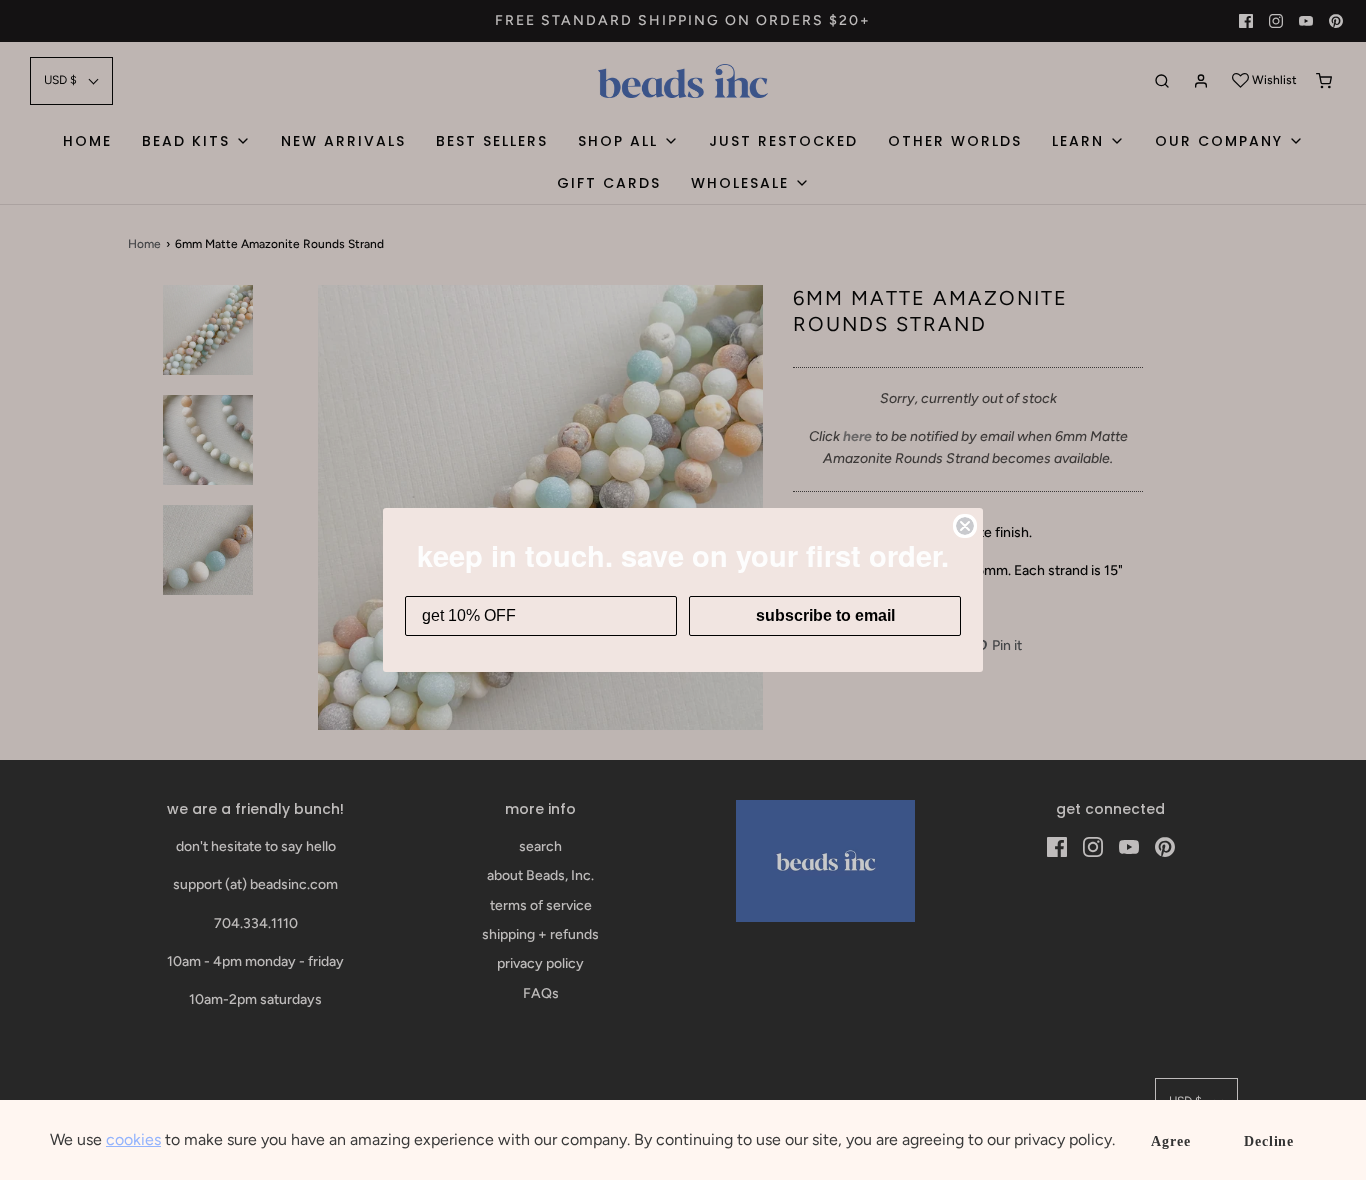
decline (1269, 1141)
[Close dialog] (965, 526)
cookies (133, 1139)
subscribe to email (825, 615)
